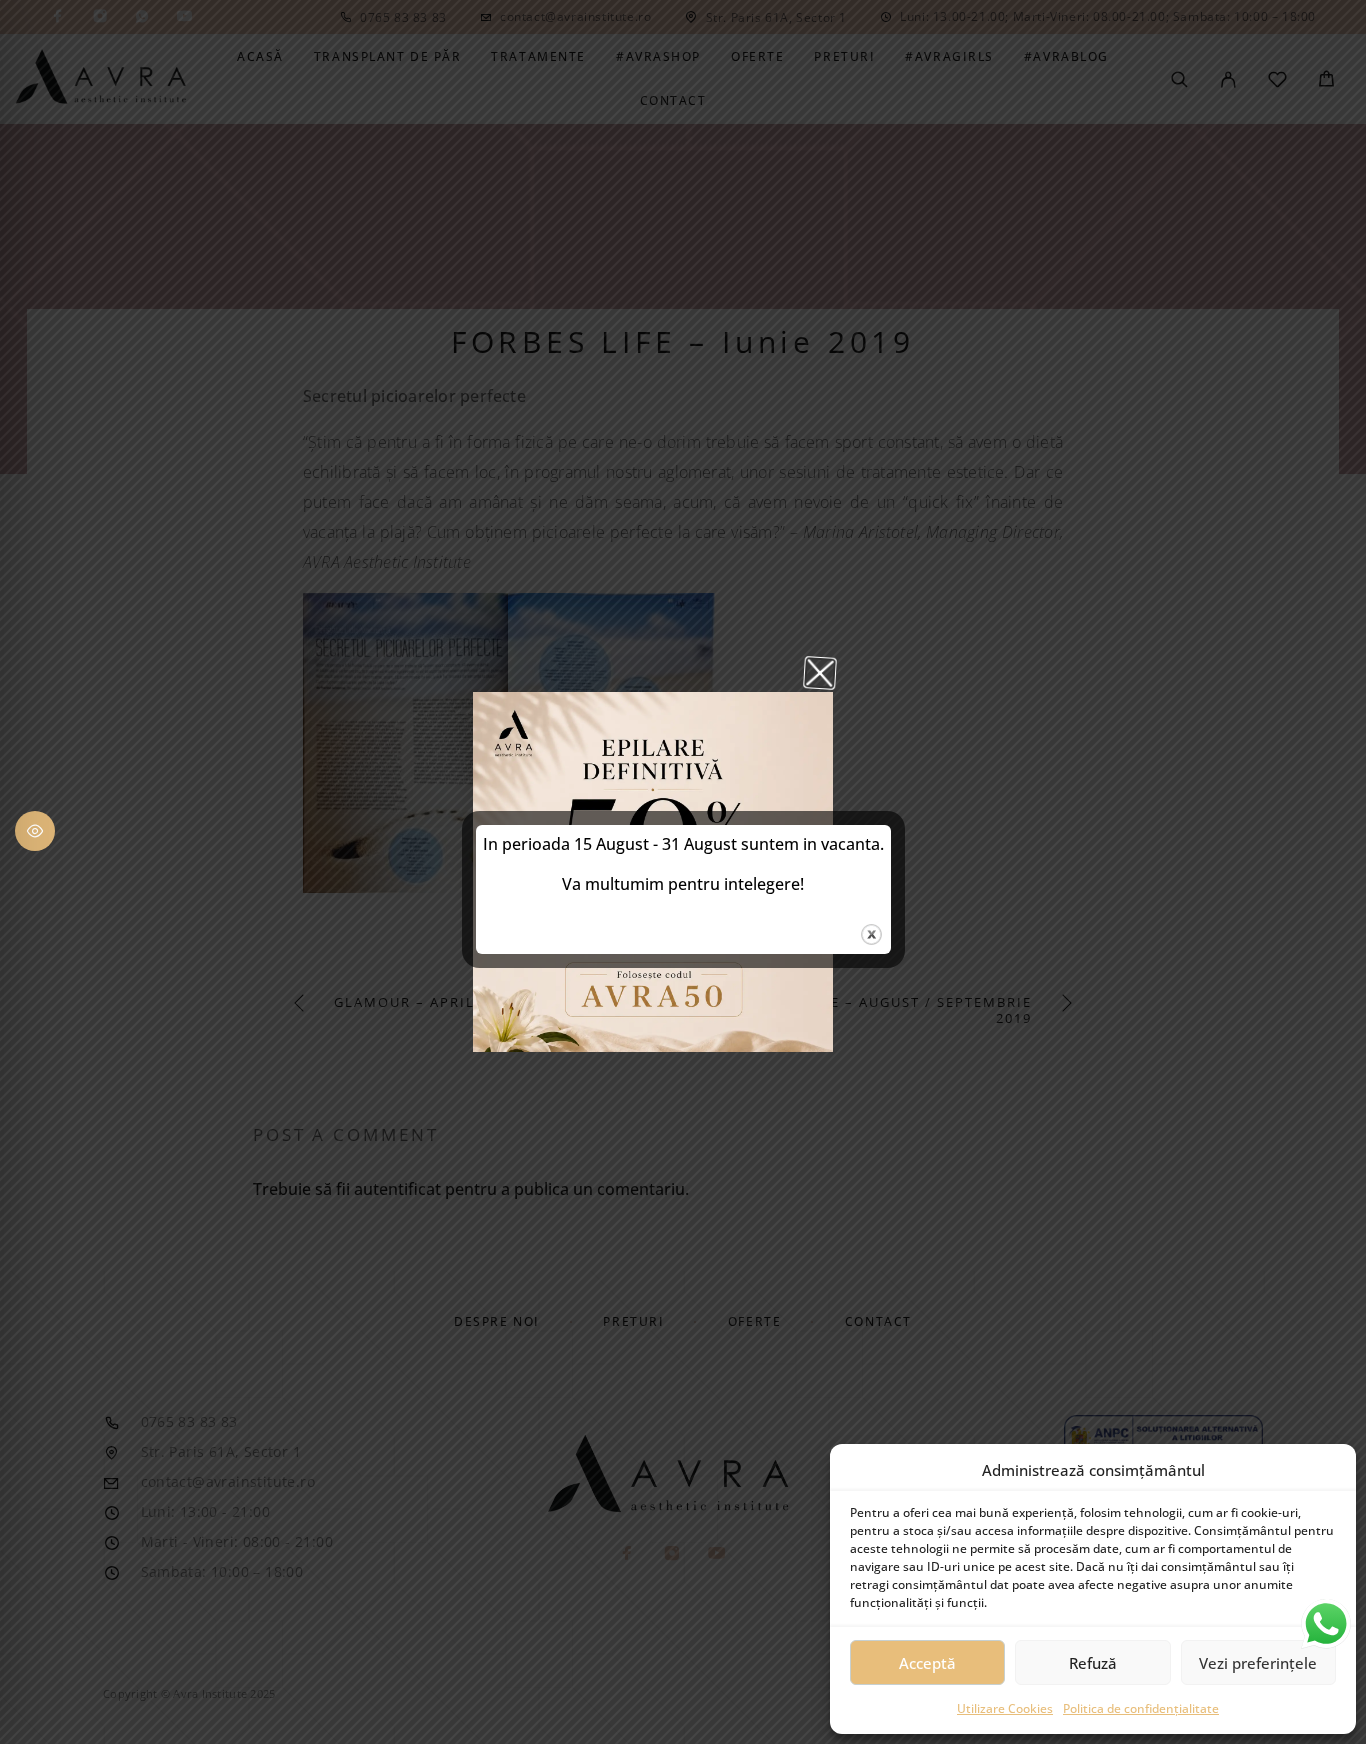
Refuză (1093, 1663)
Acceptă (927, 1663)
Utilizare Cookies (1005, 1708)
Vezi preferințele (1258, 1663)
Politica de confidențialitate (1141, 1708)
